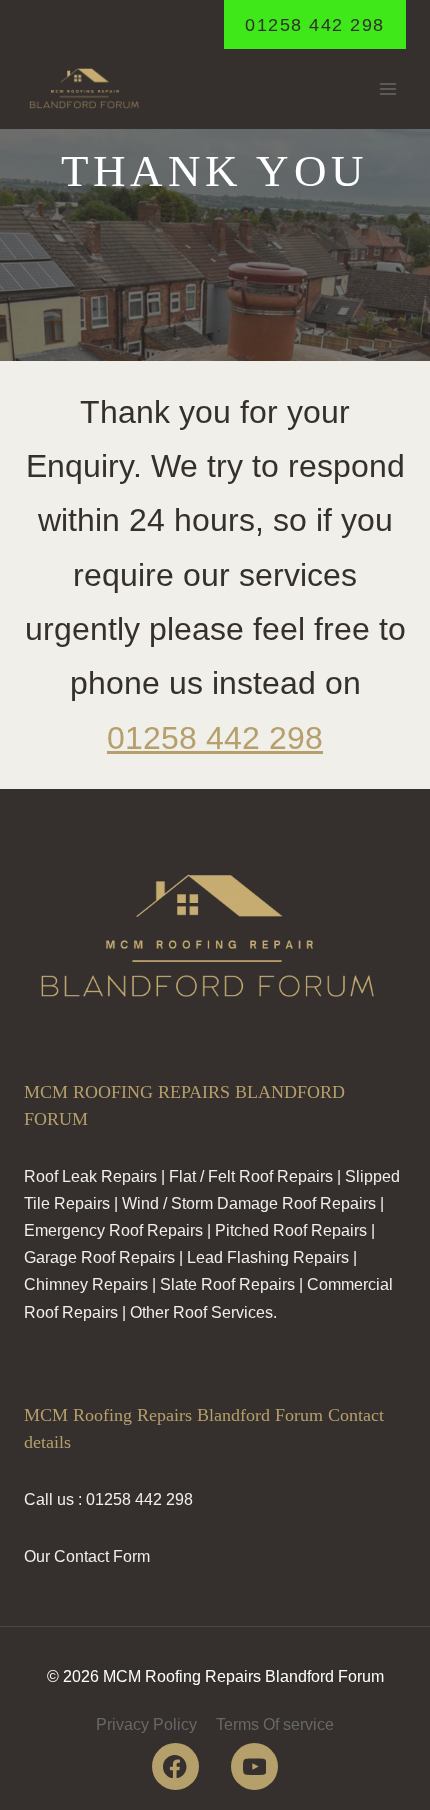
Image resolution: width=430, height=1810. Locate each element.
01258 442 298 (315, 25)
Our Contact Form (87, 1556)
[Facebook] (175, 1766)
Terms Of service (275, 1724)
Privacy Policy (146, 1724)
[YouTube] (254, 1766)
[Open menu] (387, 89)
